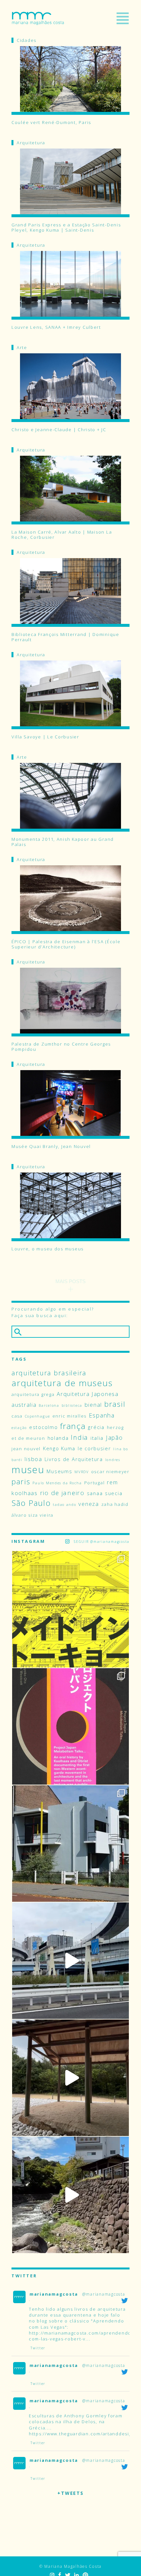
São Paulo (31, 1503)
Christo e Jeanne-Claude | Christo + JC (59, 430)
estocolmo (44, 1427)
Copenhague (38, 1416)
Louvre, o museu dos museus (48, 1249)
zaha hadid (115, 1504)
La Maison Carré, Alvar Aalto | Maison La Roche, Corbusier (62, 535)
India (80, 1437)
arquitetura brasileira (49, 1373)
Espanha (102, 1415)
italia (97, 1438)
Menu (123, 18)
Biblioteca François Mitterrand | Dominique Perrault (65, 637)
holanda (58, 1438)
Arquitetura (31, 143)
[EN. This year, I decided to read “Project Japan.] (70, 1726)
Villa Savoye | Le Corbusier (45, 737)
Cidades (27, 40)
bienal (93, 1405)
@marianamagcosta (104, 2294)
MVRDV (82, 1472)
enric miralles (70, 1416)
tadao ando (64, 1505)
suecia (114, 1493)
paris (21, 1482)
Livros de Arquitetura (74, 1459)
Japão (114, 1438)
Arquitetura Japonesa (88, 1394)
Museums (59, 1471)
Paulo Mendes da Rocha (57, 1483)
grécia (96, 1427)
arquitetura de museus (62, 1383)
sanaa (95, 1493)
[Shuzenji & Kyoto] (70, 2195)
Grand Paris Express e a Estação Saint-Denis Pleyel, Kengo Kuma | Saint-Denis (66, 227)
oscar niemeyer (110, 1472)
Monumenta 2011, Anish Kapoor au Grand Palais (63, 842)
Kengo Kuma (59, 1448)
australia (24, 1405)
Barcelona (49, 1405)
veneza (89, 1504)
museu (28, 1470)
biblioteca (72, 1405)
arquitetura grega (33, 1394)
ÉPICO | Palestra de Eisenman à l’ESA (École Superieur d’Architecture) (66, 944)
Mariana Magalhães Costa (38, 18)
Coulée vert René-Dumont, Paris (51, 123)
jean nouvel (26, 1449)
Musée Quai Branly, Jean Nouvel (51, 1147)
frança (73, 1426)
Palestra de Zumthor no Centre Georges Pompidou (61, 1047)
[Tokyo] (70, 1961)
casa (17, 1416)
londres (113, 1460)
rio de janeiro (62, 1493)
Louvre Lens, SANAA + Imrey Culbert (56, 327)
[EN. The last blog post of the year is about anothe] (70, 1609)
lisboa (33, 1459)
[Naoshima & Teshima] (70, 2078)
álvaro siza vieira (32, 1515)
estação (19, 1428)
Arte (22, 347)
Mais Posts (70, 1281)
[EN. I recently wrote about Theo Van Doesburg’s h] (70, 1844)
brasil (115, 1404)
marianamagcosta (54, 2294)
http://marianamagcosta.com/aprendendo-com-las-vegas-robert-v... (81, 2336)
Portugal (95, 1483)
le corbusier (94, 1448)
